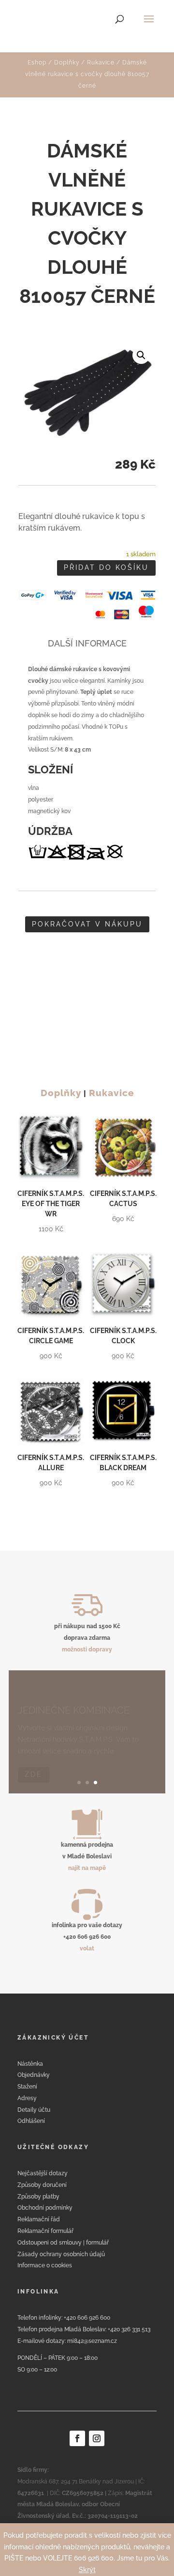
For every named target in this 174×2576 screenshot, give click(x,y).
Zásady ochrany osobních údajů (61, 2254)
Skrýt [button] (87, 2570)
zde (34, 1764)
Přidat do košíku (106, 567)
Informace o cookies (45, 2265)
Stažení (27, 2087)
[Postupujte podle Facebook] (77, 2438)
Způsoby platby (38, 2197)
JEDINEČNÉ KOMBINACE (74, 1700)
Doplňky (67, 63)
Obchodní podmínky (45, 2208)
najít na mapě (87, 1868)
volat (87, 1948)
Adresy (27, 2098)
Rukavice (101, 63)
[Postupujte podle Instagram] (97, 2438)
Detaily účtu (34, 2110)
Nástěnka (30, 2064)
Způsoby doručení (42, 2185)
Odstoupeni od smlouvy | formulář (63, 2243)
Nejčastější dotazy (43, 2173)
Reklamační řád (39, 2219)
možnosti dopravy (87, 1649)
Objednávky (34, 2075)
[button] (141, 355)
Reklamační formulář (45, 2231)
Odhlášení (31, 2121)
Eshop (37, 63)
